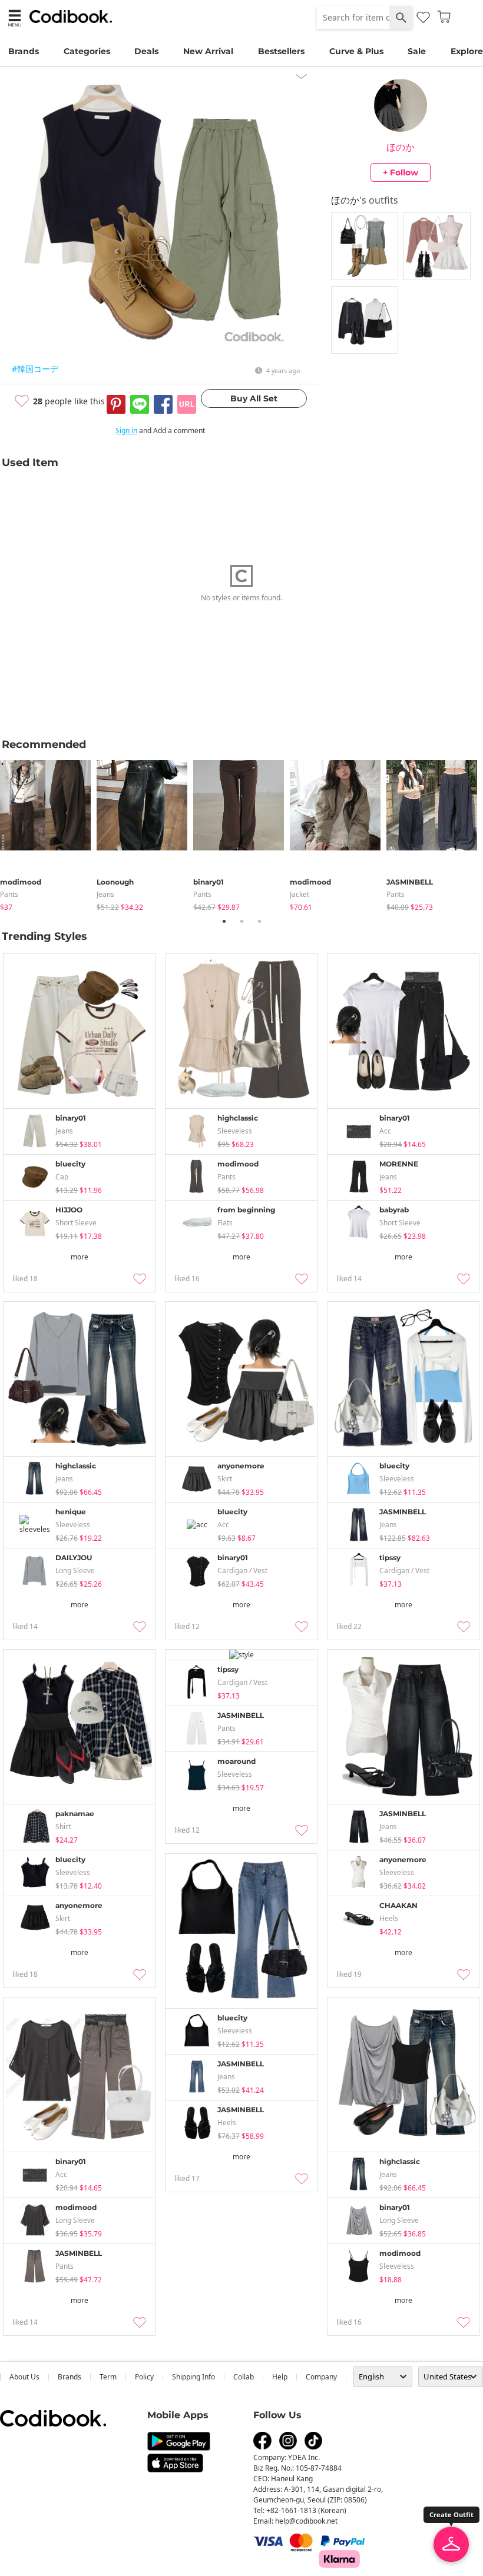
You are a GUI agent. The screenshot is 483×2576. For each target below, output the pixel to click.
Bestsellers (281, 51)
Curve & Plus (356, 51)
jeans (105, 894)
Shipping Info (193, 2377)
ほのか (401, 147)
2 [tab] (241, 921)
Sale (417, 51)
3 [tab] (259, 921)
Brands (24, 51)
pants (9, 894)
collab (244, 2377)
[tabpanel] (48, 833)
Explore (467, 51)
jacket (300, 894)
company (321, 2377)
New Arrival (208, 51)
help (280, 2377)
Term (108, 2377)
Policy (144, 2377)
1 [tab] (224, 921)
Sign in (126, 431)
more (80, 1257)
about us (24, 2377)
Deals (146, 51)
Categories (87, 51)
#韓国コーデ (35, 369)
